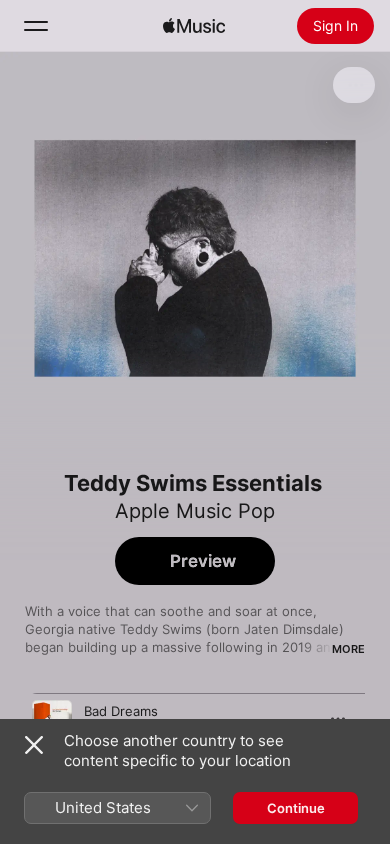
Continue (296, 808)
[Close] (34, 745)
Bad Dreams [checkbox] (121, 711)
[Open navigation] (36, 26)
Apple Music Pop (195, 511)
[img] (194, 26)
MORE (348, 649)
